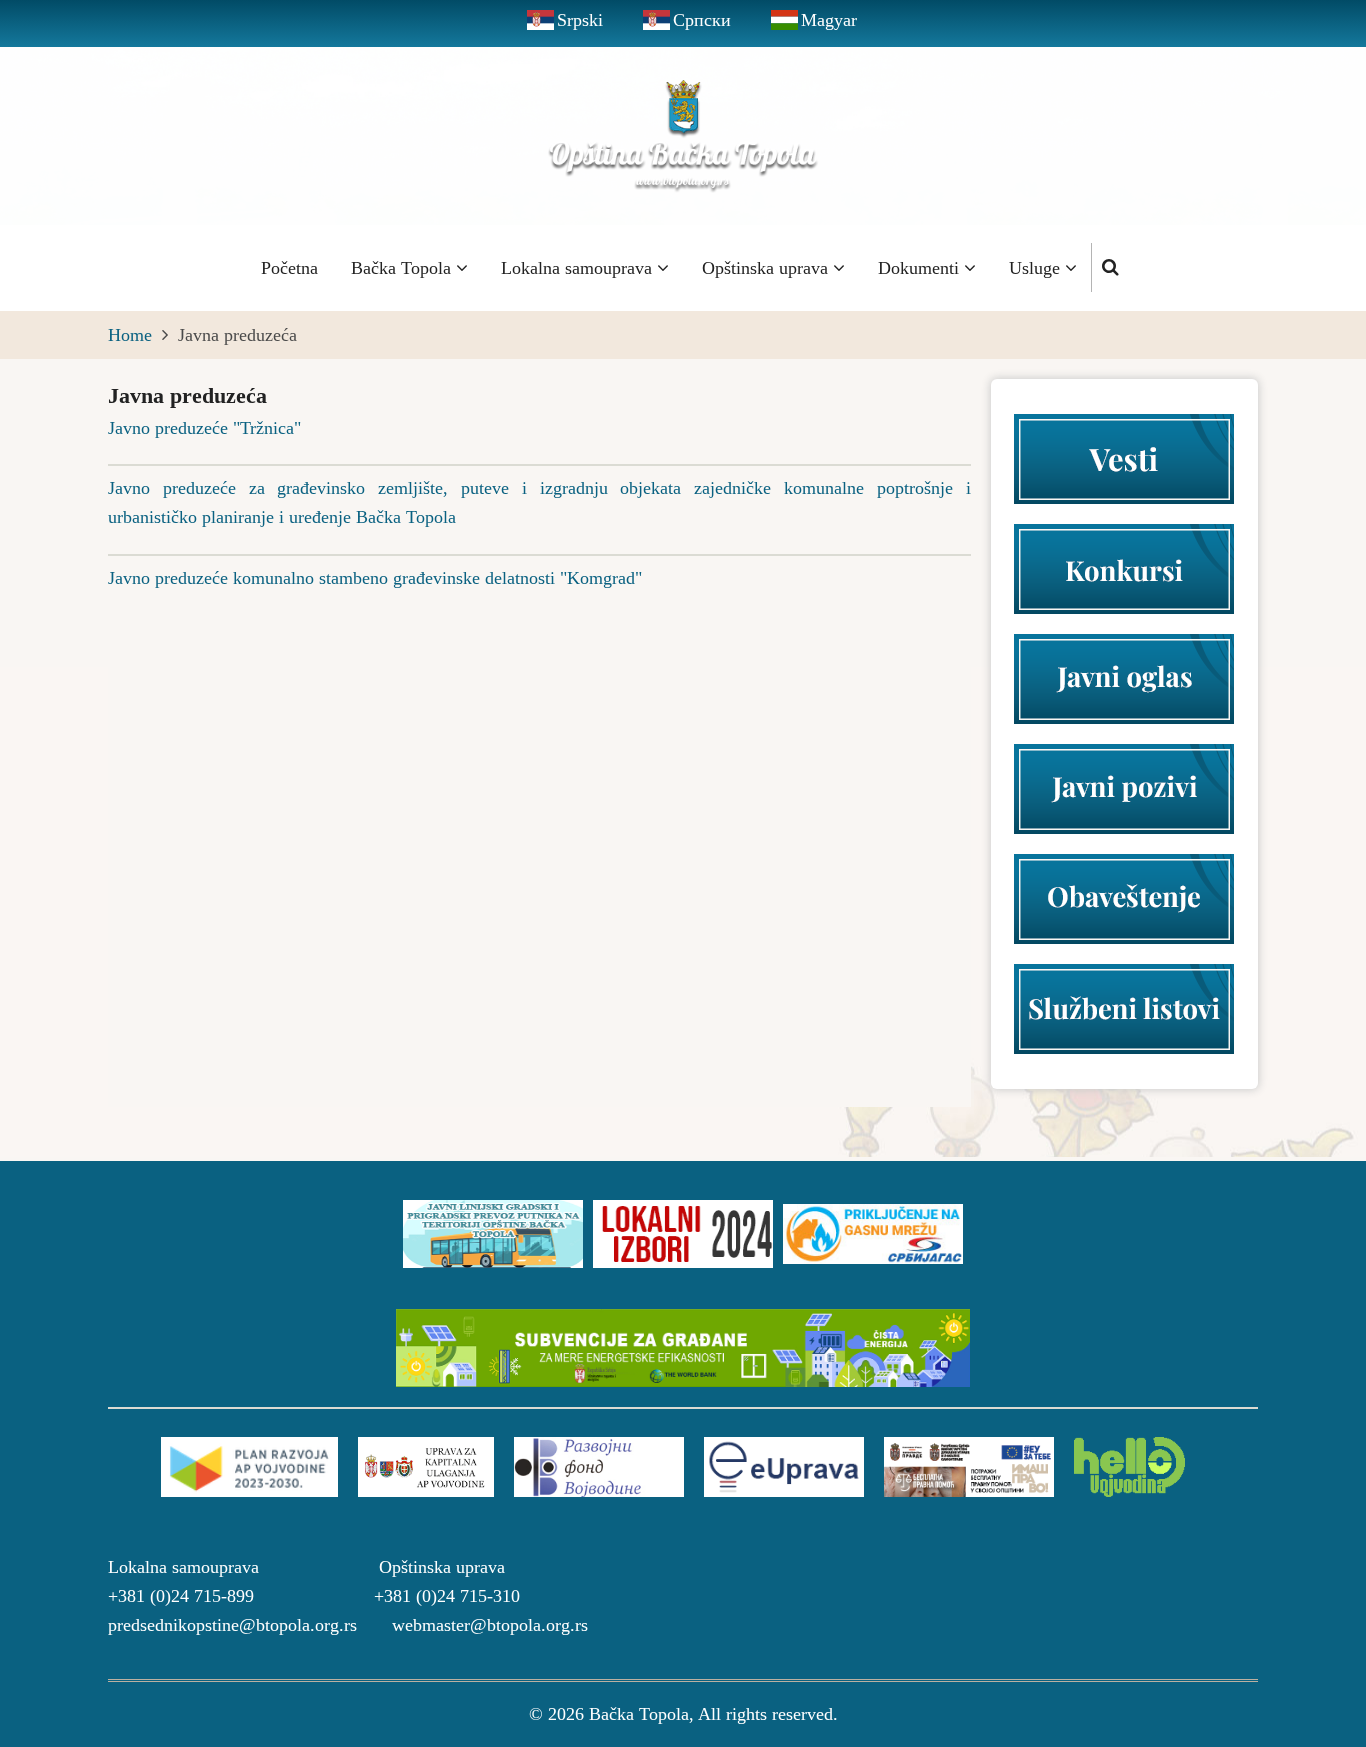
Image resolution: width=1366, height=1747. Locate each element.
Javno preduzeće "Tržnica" (204, 428)
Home (130, 335)
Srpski (580, 20)
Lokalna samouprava (579, 268)
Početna (289, 268)
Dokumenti (921, 268)
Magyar (829, 20)
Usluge (1037, 268)
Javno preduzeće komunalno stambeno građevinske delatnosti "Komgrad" (375, 578)
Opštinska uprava (767, 268)
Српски (702, 20)
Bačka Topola (403, 268)
